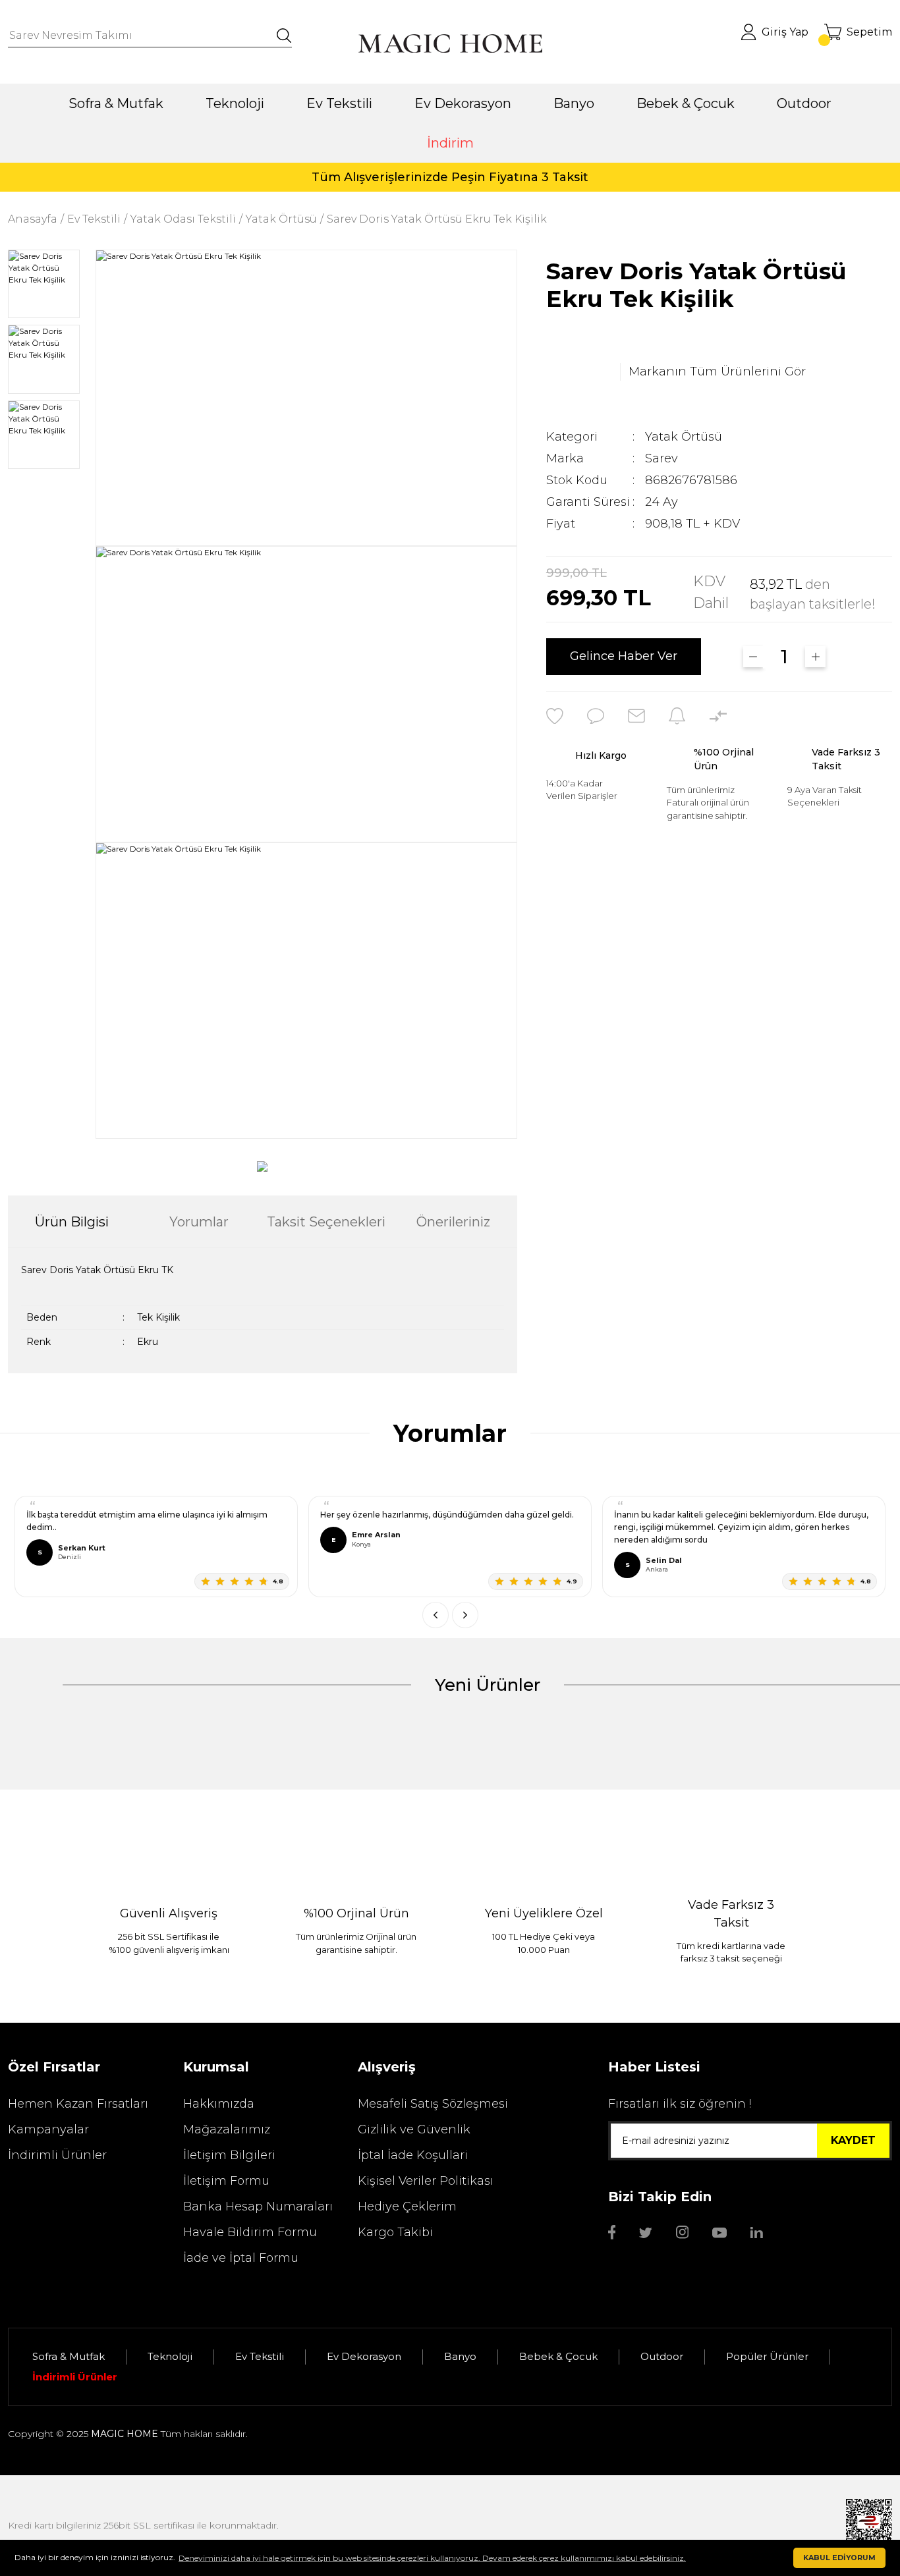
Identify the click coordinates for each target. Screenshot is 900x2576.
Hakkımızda (219, 2104)
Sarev (661, 458)
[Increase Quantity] (815, 657)
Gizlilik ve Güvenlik (414, 2129)
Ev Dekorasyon (364, 2356)
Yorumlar (199, 1222)
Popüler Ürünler (767, 2356)
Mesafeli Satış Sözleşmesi (433, 2104)
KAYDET (853, 2140)
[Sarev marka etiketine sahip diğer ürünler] (579, 372)
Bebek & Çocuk (558, 2356)
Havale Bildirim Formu (250, 2232)
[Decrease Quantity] (753, 657)
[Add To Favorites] (555, 716)
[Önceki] (436, 1615)
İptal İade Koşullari (413, 2155)
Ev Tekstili (260, 2356)
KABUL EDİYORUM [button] (839, 2558)
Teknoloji (170, 2356)
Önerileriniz (453, 1222)
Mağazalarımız (227, 2129)
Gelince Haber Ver (624, 657)
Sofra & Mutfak (69, 2356)
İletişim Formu (226, 2181)
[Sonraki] (465, 1615)
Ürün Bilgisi (72, 1222)
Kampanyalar (48, 2129)
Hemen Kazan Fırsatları (78, 2104)
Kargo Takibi (395, 2232)
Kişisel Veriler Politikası (426, 2181)
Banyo (460, 2356)
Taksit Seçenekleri (326, 1222)
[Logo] (450, 43)
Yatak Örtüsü (684, 437)
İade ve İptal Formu (241, 2258)
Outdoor (662, 2356)
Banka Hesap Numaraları (258, 2206)
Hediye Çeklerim (407, 2206)
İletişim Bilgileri (229, 2155)
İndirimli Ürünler (57, 2155)
